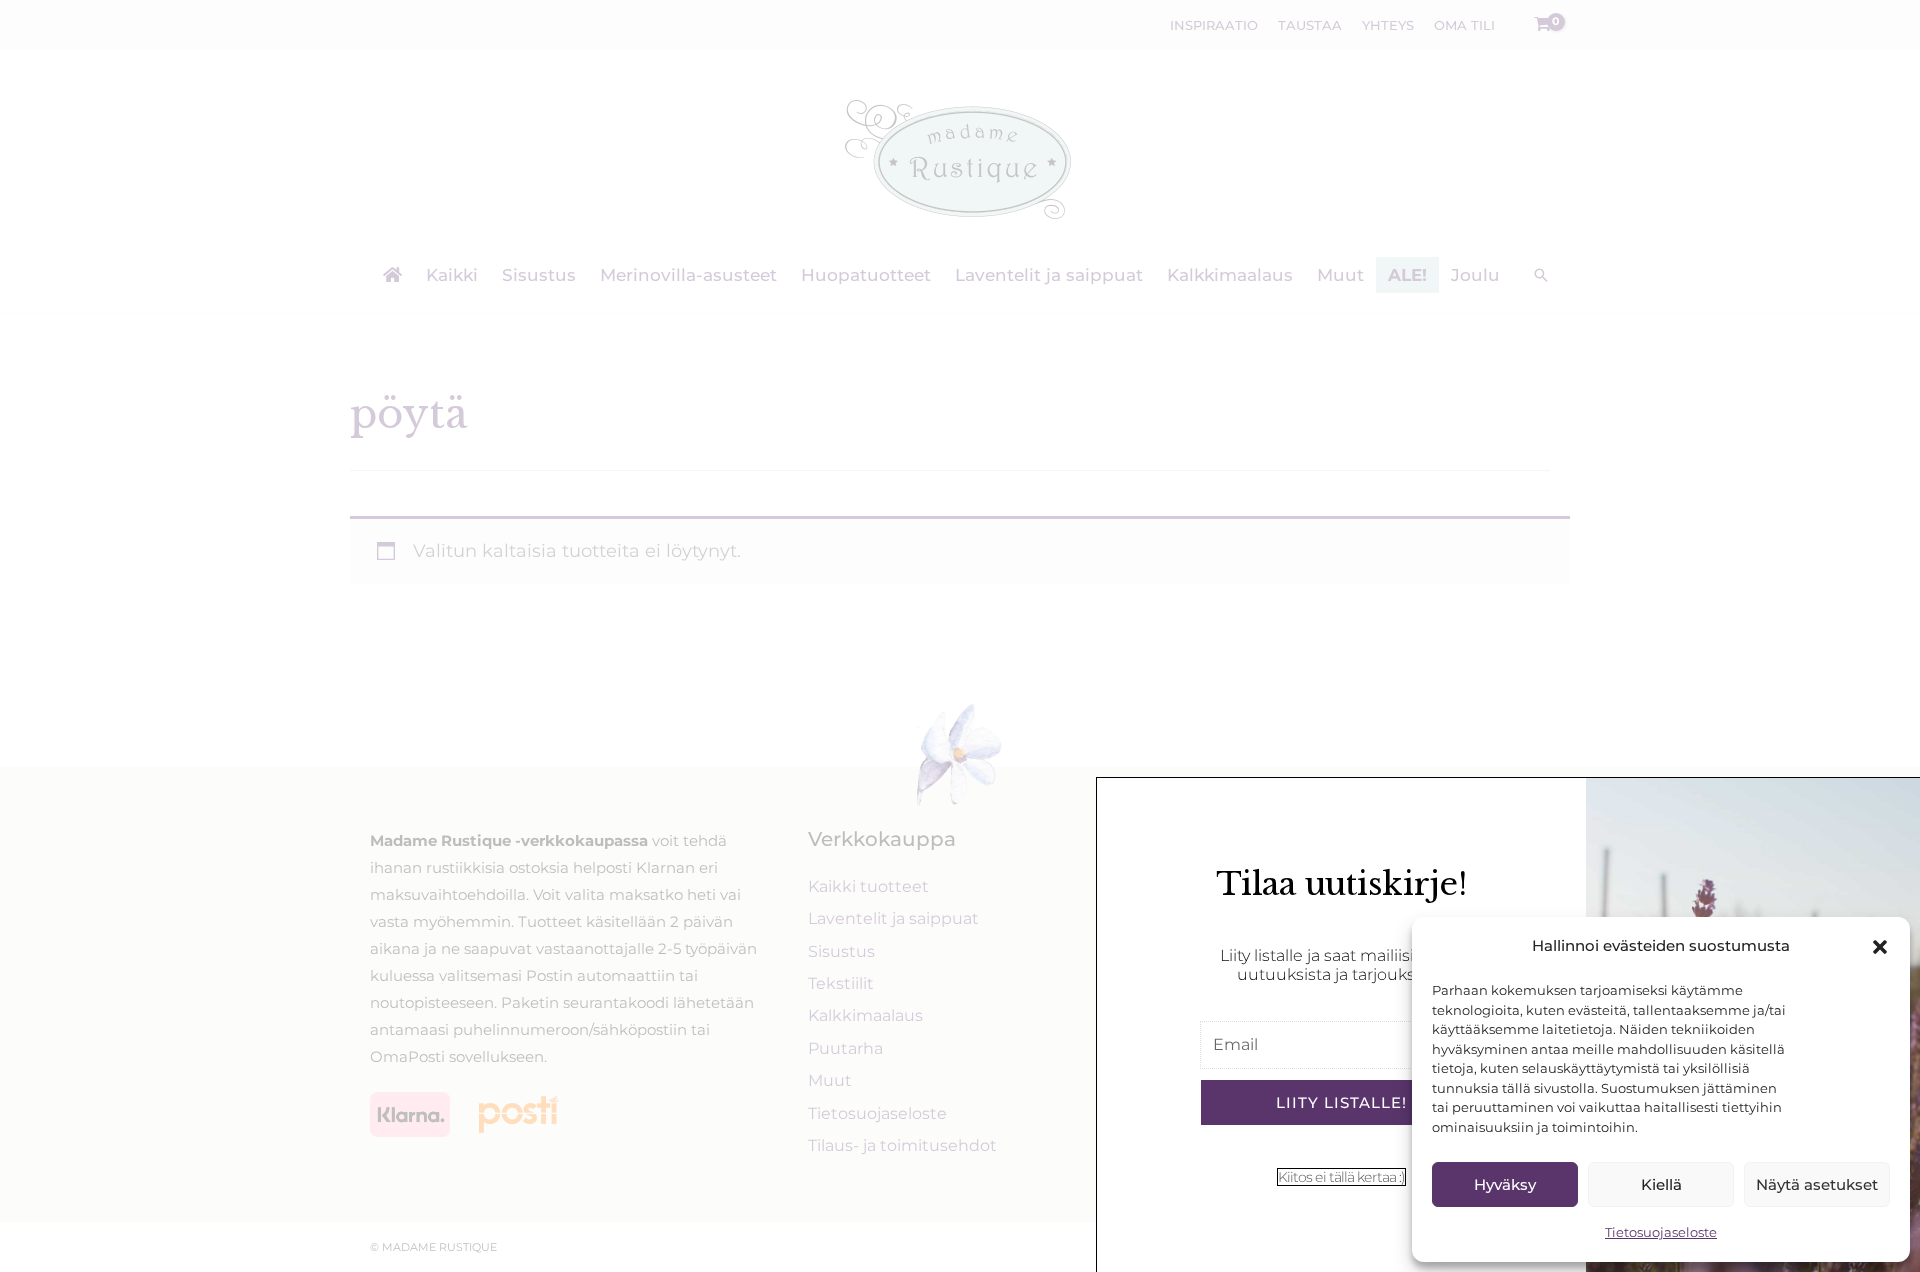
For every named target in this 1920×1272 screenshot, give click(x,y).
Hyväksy (1505, 1184)
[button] (1880, 947)
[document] (960, 636)
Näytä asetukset (1817, 1184)
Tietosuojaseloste (1661, 1232)
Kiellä (1661, 1184)
